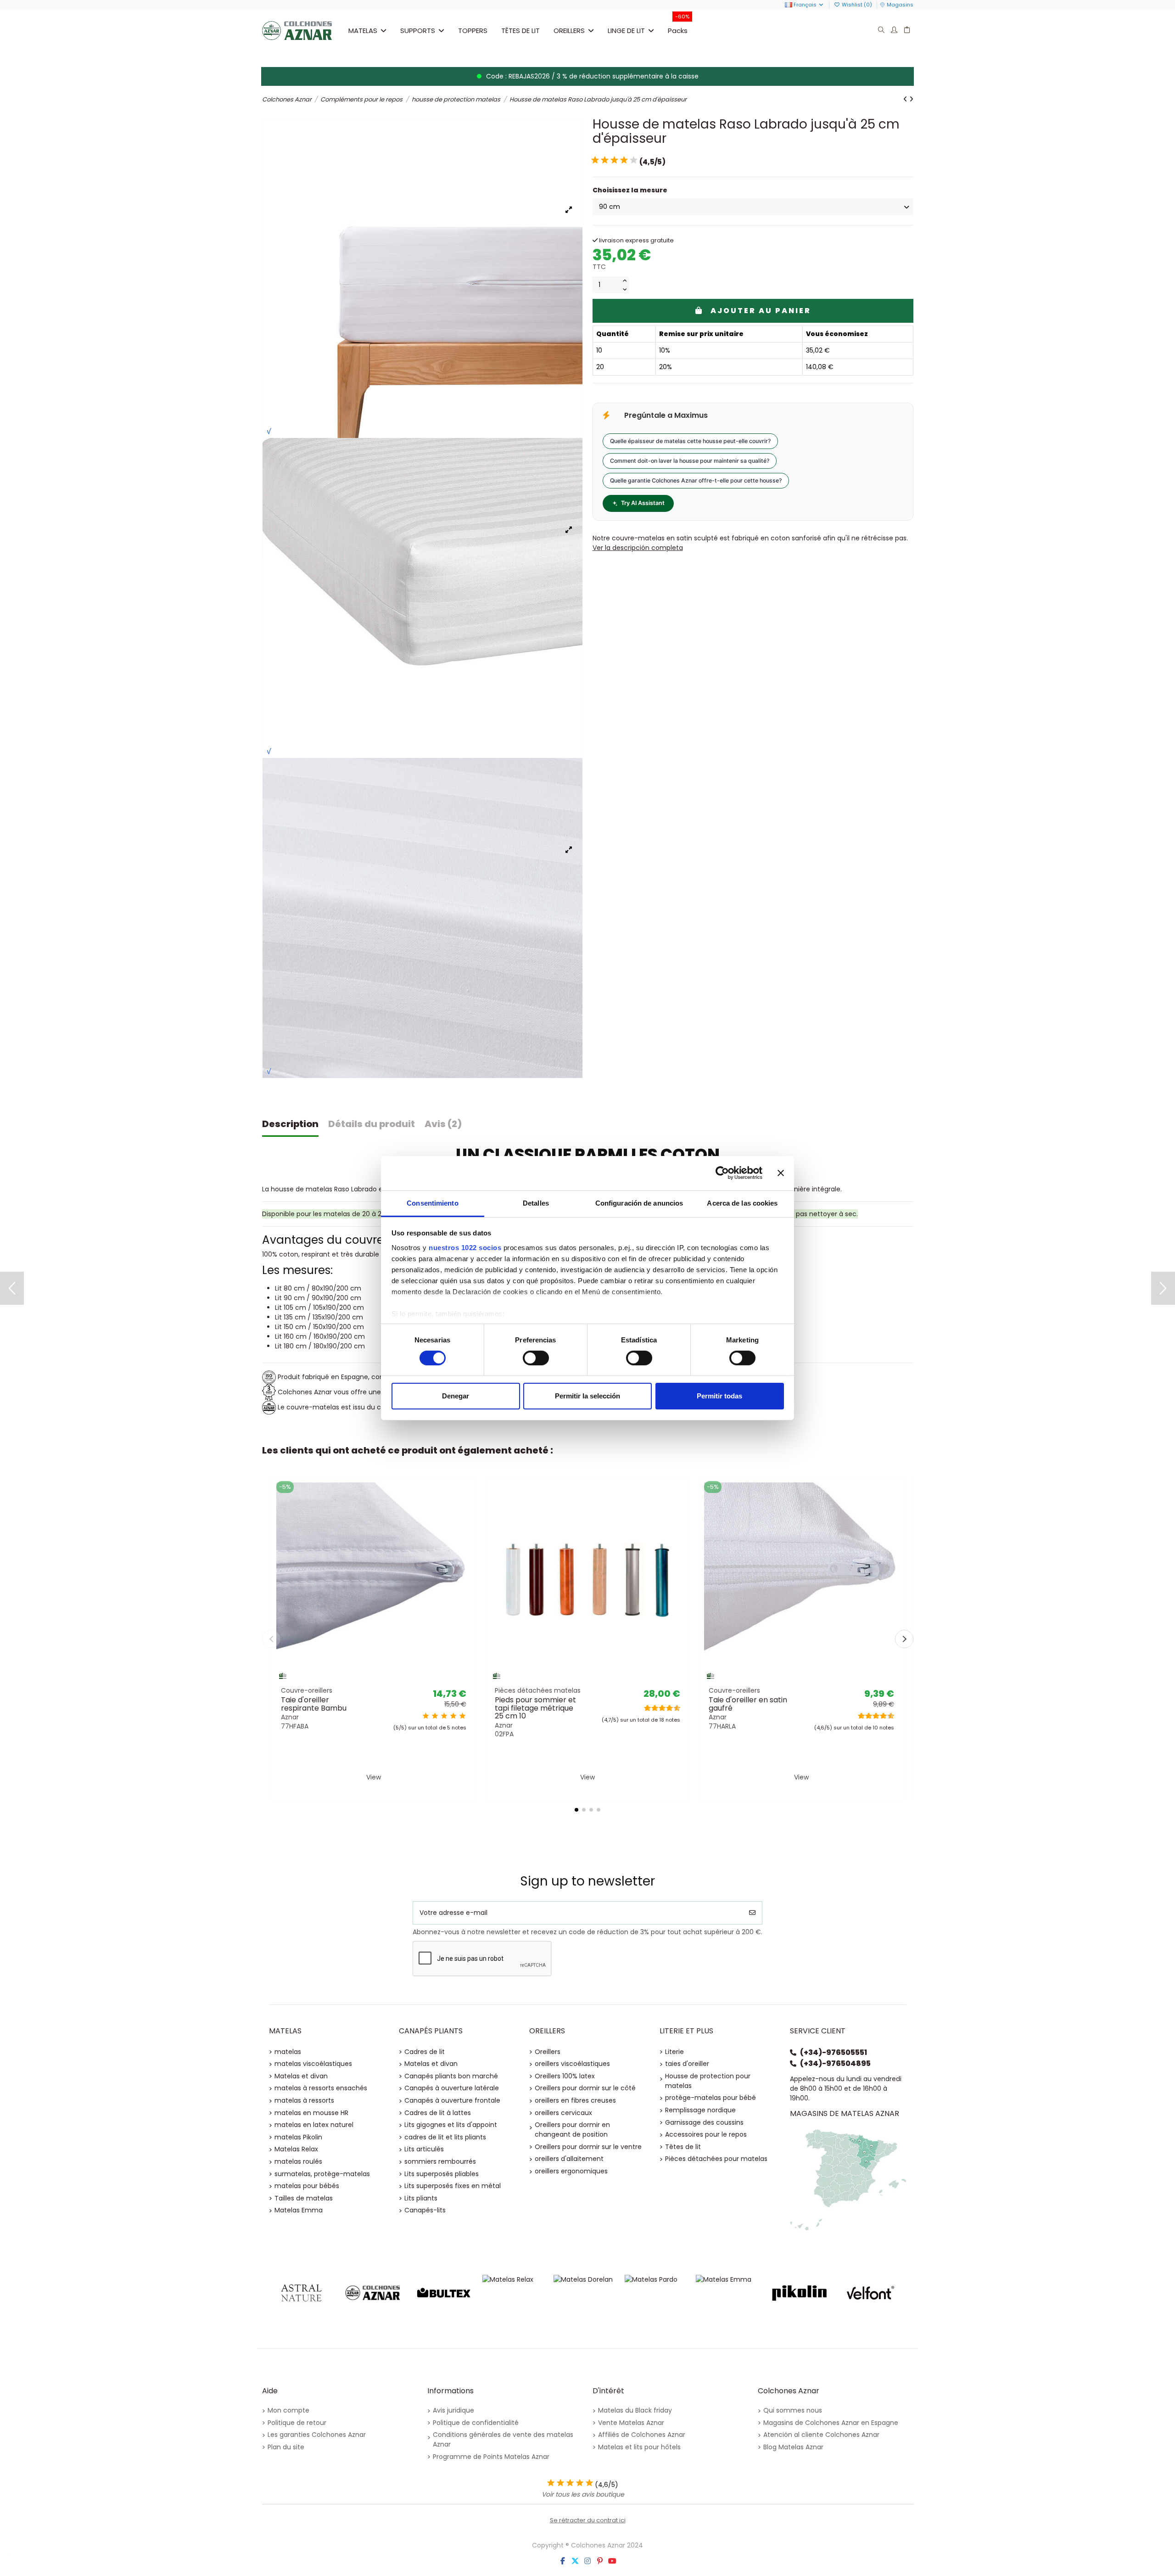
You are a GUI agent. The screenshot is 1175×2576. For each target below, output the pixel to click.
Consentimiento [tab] (432, 1203)
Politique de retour (297, 2423)
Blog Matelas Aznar (793, 2447)
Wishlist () (857, 5)
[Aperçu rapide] (386, 1679)
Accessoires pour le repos (706, 2134)
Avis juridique (453, 2410)
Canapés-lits (425, 2210)
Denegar (456, 1396)
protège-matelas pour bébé (711, 2098)
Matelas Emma (299, 2210)
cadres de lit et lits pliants (445, 2137)
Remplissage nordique (700, 2110)
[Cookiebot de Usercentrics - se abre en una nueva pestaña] (722, 1173)
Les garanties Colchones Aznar (317, 2435)
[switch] (536, 1358)
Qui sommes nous (793, 2410)
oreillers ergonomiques (571, 2171)
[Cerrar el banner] (781, 1173)
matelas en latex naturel (314, 2125)
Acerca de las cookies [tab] (742, 1203)
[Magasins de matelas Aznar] (848, 2179)
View (374, 1777)
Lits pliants (421, 2198)
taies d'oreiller (687, 2064)
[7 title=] (667, 1708)
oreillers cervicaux (563, 2113)
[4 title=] (453, 1716)
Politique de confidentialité (476, 2423)
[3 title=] (444, 1716)
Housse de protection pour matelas (708, 2081)
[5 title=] (462, 1716)
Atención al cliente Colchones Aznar (821, 2435)
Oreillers (548, 2052)
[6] (614, 160)
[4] (604, 160)
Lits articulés (424, 2149)
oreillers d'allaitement (569, 2159)
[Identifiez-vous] (894, 31)
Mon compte (288, 2410)
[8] (624, 160)
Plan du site (286, 2447)
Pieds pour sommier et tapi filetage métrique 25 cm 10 (535, 1708)
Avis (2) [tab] (443, 1124)
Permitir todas (719, 1396)
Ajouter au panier (761, 311)
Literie (674, 2052)
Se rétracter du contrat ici (588, 2520)
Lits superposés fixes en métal (453, 2186)
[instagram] (587, 2561)
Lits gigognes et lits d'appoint (451, 2125)
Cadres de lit (425, 2052)
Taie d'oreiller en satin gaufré (748, 1704)
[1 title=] (426, 1716)
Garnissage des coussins (704, 2122)
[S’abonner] (752, 1913)
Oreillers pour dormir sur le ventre (588, 2147)
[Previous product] (906, 99)
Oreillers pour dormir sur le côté (585, 2088)
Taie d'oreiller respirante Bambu (314, 1704)
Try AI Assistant (643, 503)
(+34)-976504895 (835, 2063)
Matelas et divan (301, 2076)
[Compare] (373, 1679)
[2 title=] (435, 1716)
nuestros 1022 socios (465, 1247)
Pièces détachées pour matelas (716, 2159)
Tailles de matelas (304, 2198)
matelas (288, 2052)
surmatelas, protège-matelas (322, 2174)
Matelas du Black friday (635, 2410)
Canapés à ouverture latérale (452, 2088)
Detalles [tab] (536, 1203)
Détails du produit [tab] (372, 1124)
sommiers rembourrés (440, 2161)
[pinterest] (600, 2561)
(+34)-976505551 (834, 2052)
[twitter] (575, 2561)
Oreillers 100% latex (565, 2076)
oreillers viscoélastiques (572, 2064)
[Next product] (911, 99)
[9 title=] (674, 1708)
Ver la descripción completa (638, 548)
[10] (633, 160)
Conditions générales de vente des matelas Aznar (503, 2439)
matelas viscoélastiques (313, 2064)
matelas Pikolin (298, 2137)
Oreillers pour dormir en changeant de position (572, 2130)
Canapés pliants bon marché (451, 2076)
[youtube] (612, 2561)
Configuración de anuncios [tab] (639, 1203)
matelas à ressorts (304, 2100)
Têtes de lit (683, 2147)
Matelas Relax (296, 2149)
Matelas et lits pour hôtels (639, 2447)
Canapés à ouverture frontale (452, 2100)
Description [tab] (290, 1124)
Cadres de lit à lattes (438, 2113)
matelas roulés (298, 2161)
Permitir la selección (587, 1396)
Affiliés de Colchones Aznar (642, 2435)
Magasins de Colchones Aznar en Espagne (831, 2423)
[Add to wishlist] (360, 1679)
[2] (595, 160)
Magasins (900, 5)
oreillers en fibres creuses (575, 2100)
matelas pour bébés (307, 2186)
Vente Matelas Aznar (631, 2423)
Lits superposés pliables (442, 2174)
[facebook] (563, 2561)
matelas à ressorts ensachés (321, 2088)
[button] (422, 30)
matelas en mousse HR (311, 2113)
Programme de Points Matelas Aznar (491, 2457)
